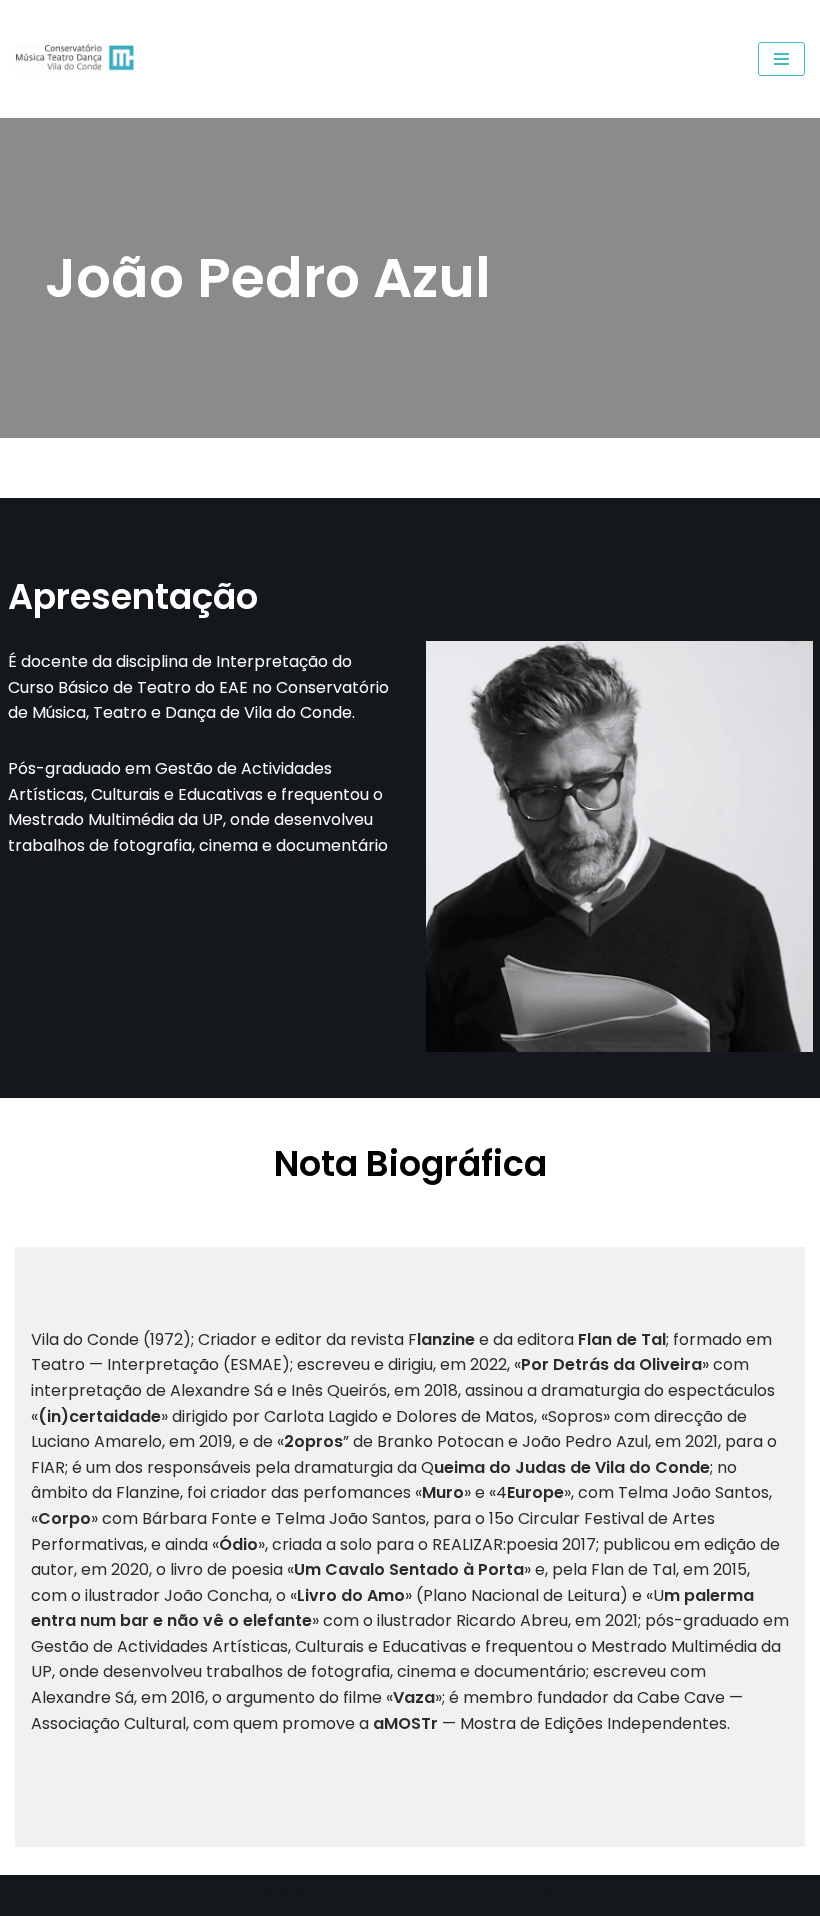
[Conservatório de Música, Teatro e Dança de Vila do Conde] (80, 59)
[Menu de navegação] (781, 59)
